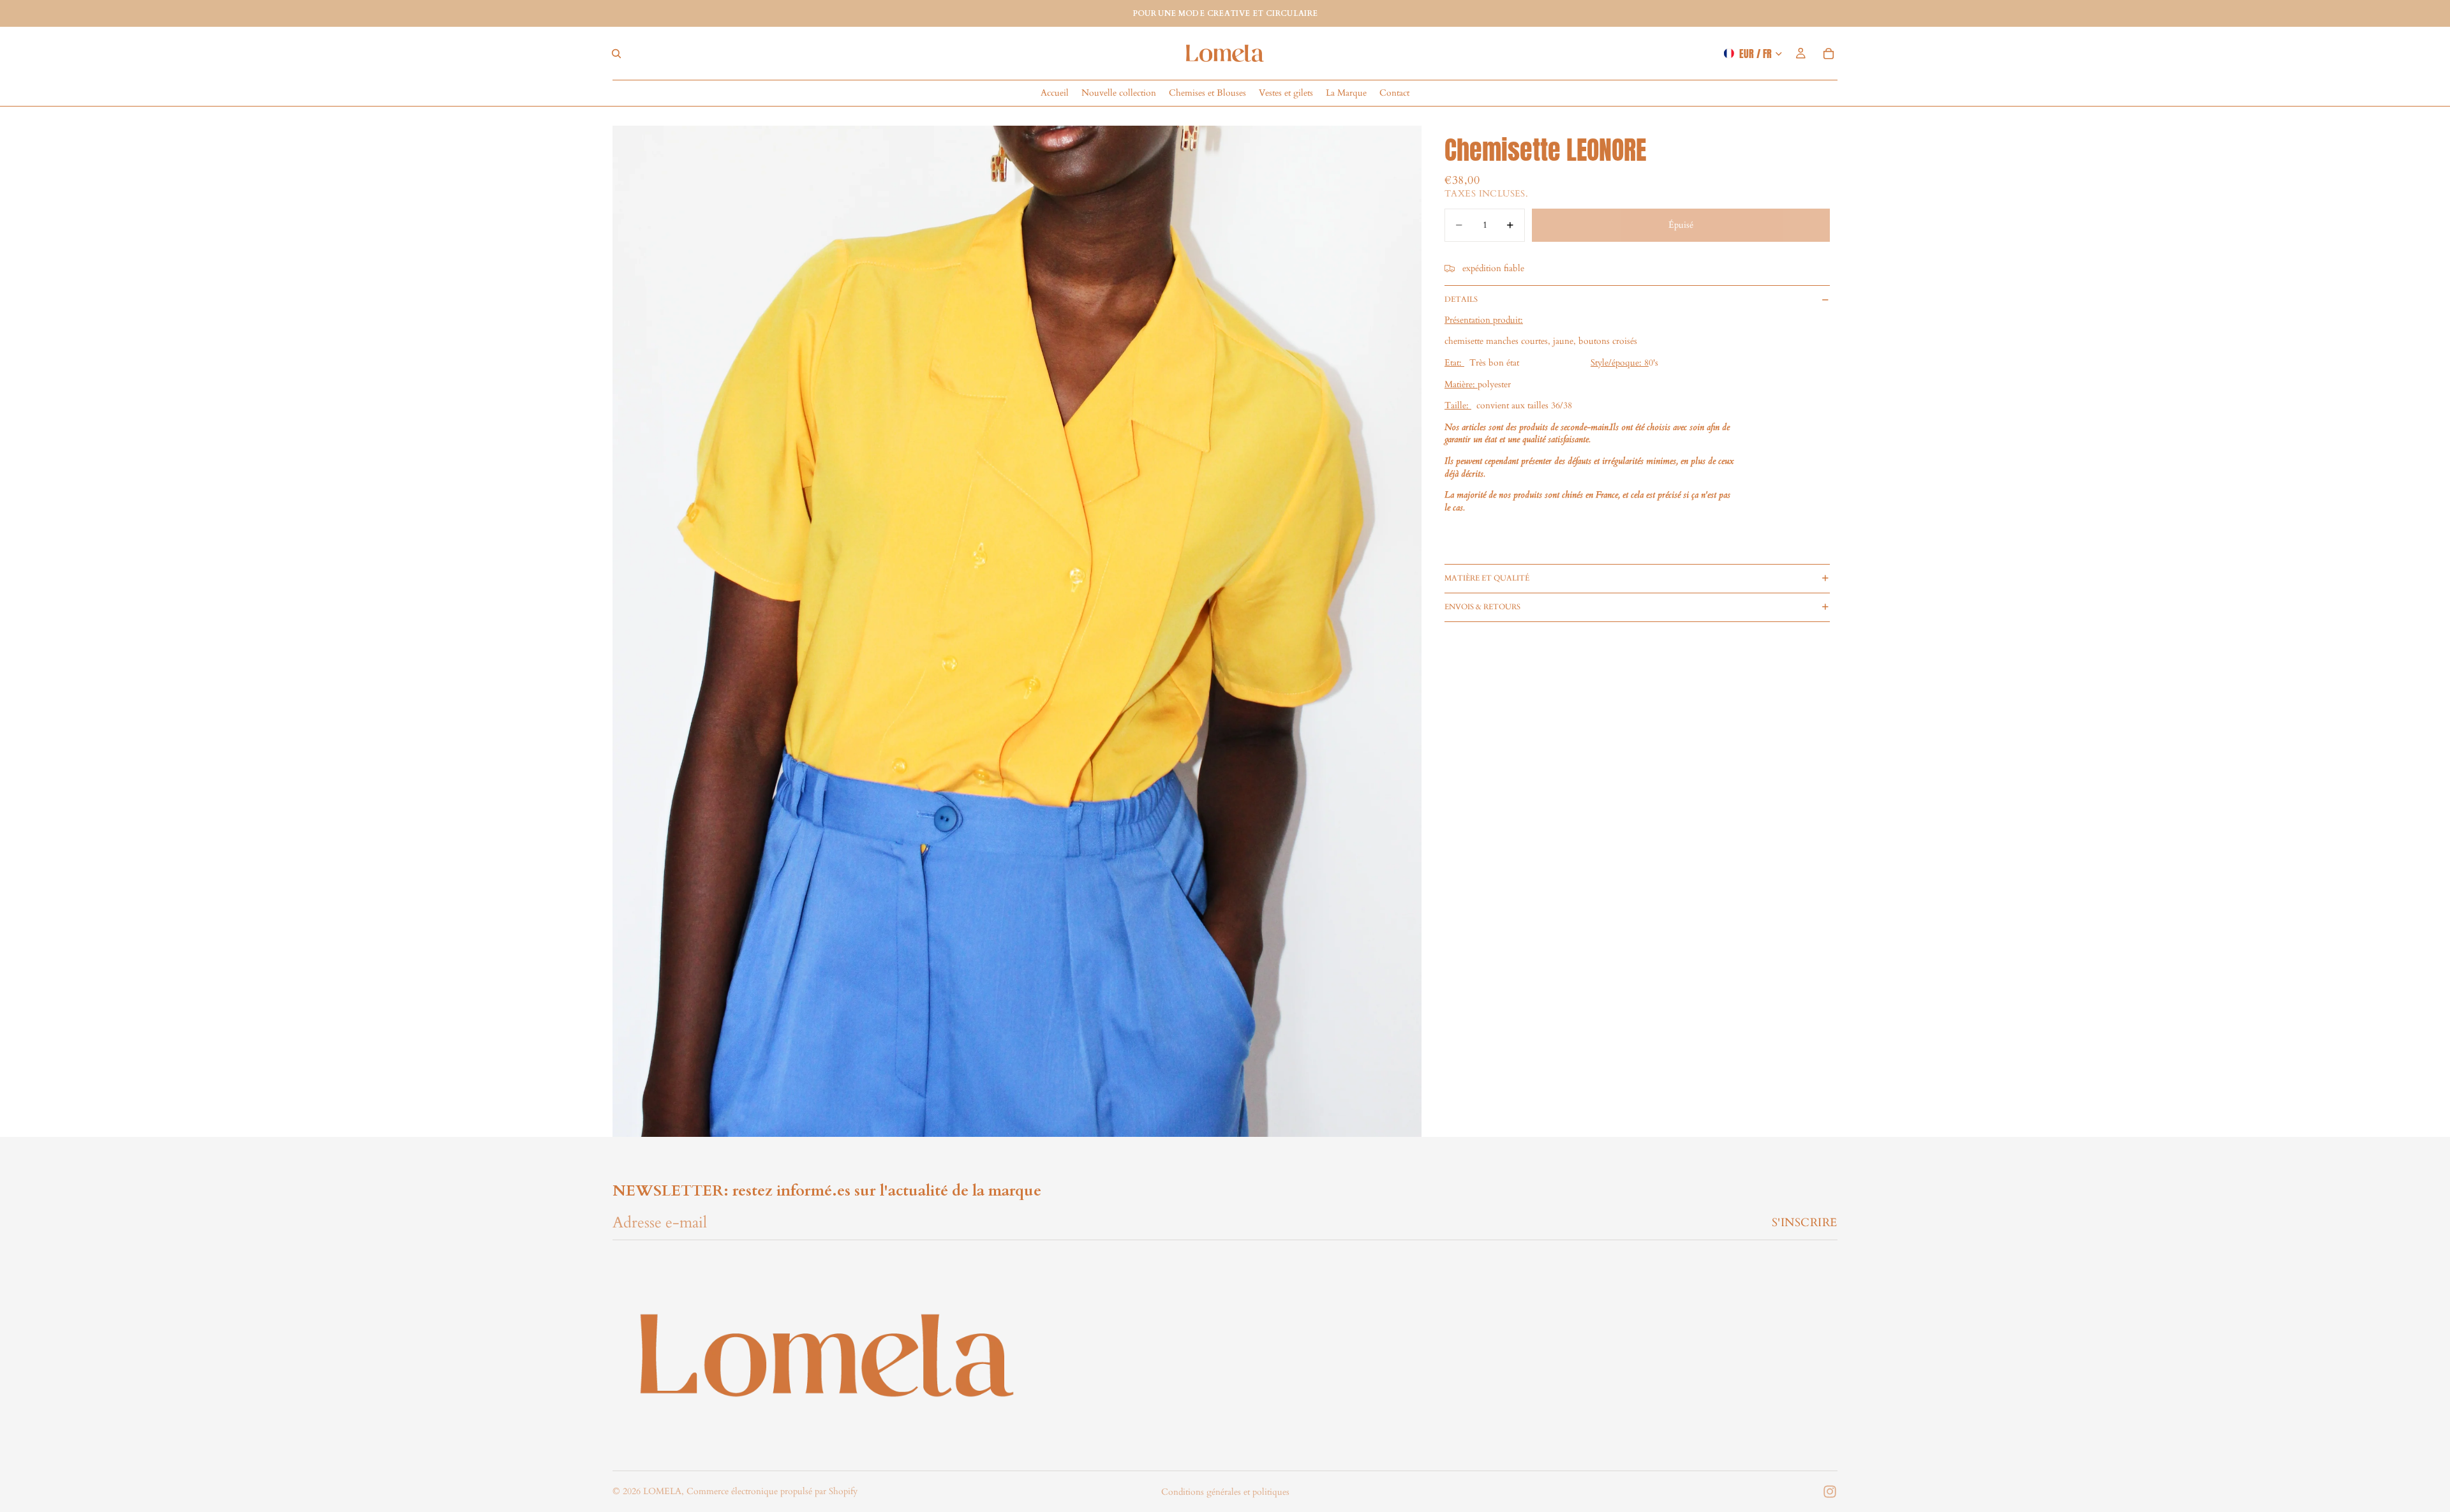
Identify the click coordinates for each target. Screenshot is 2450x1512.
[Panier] (1829, 54)
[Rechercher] (616, 54)
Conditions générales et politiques (1225, 1492)
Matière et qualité (1487, 578)
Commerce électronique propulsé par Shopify (772, 1491)
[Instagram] (1830, 1492)
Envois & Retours (1482, 607)
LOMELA (662, 1491)
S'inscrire (1805, 1223)
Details (1461, 299)
